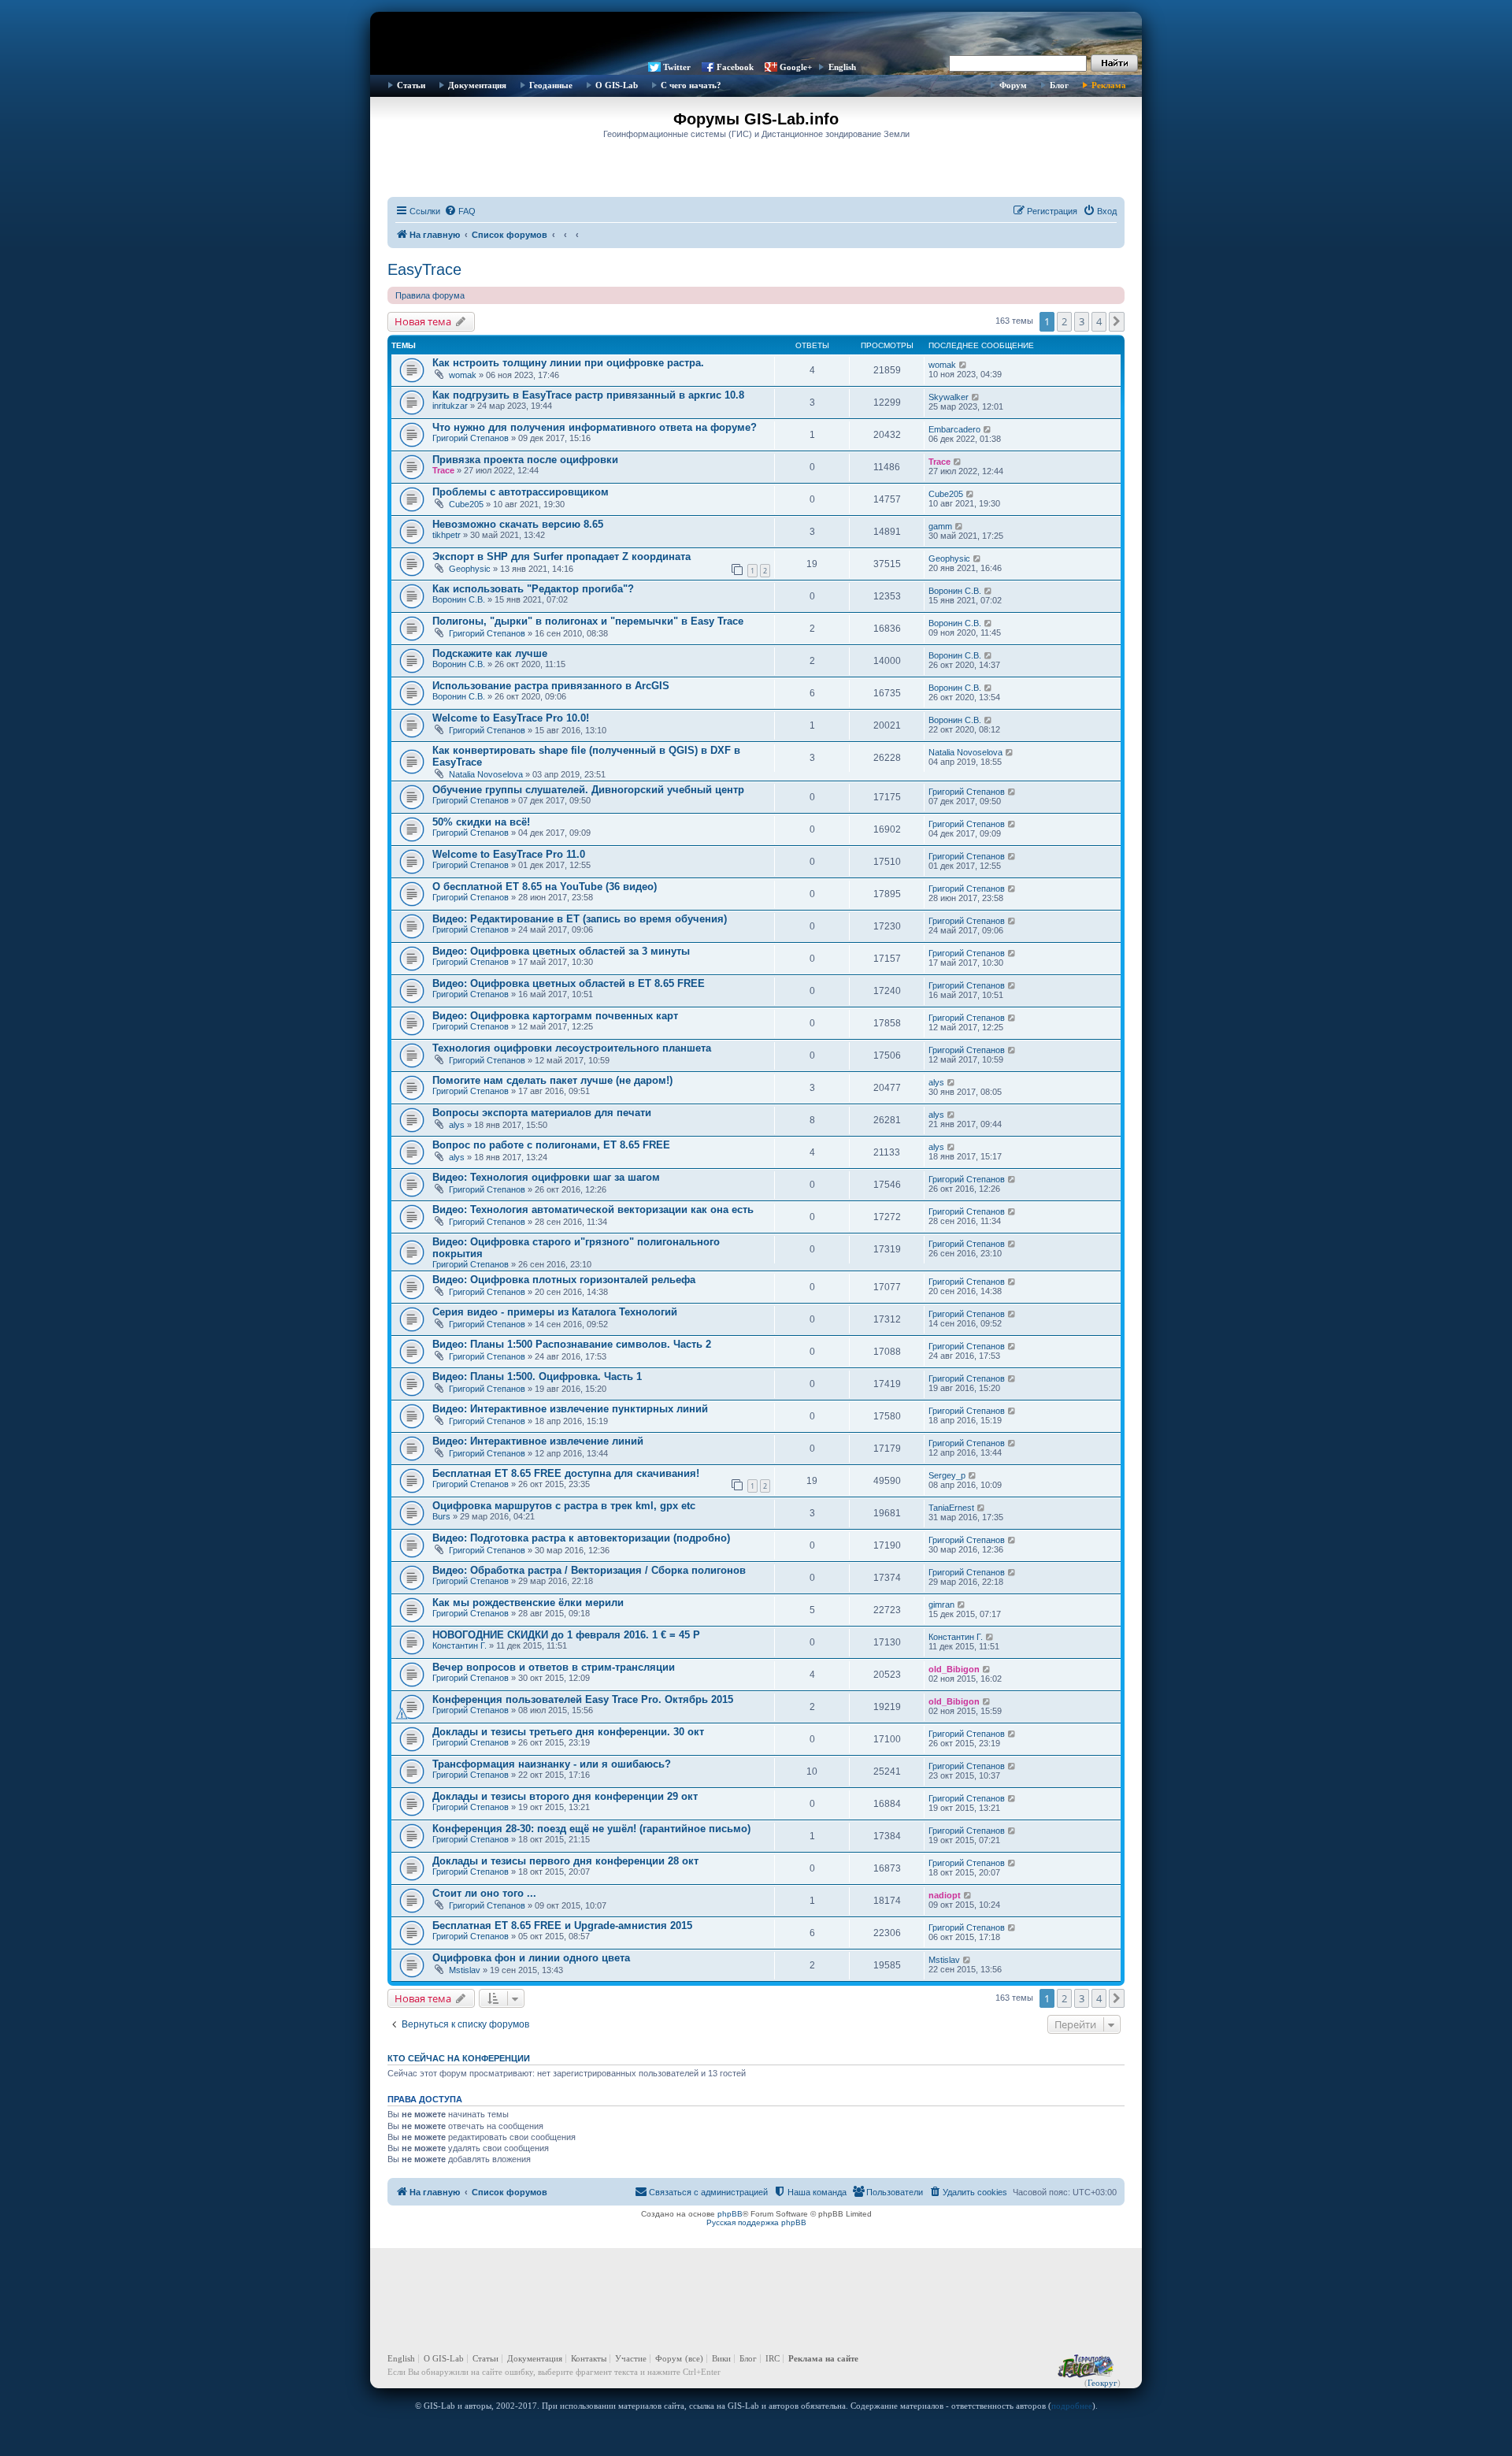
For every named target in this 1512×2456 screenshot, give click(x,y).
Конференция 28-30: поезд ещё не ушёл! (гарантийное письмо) (591, 1829)
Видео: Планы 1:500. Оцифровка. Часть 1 (537, 1376)
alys (936, 1082)
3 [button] (1082, 321)
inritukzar (450, 406)
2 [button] (1064, 321)
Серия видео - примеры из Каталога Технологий (555, 1312)
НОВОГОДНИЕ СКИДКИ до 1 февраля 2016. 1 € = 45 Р (566, 1635)
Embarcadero (954, 429)
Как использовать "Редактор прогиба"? (533, 589)
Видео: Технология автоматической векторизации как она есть (593, 1209)
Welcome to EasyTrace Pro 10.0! (511, 718)
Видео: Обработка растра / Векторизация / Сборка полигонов (589, 1570)
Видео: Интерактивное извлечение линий (538, 1441)
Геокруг (1102, 2383)
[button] (1117, 321)
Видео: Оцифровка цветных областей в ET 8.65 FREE (569, 983)
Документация (477, 85)
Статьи (411, 85)
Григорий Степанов (471, 438)
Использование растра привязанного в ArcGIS (551, 686)
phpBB (730, 2214)
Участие (631, 2358)
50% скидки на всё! (481, 822)
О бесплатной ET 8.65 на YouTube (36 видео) (545, 887)
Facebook (735, 67)
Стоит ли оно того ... (484, 1893)
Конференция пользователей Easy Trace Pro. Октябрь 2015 (583, 1699)
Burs (441, 1516)
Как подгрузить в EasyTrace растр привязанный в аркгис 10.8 (588, 395)
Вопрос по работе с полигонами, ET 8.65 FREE (551, 1145)
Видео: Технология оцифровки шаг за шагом (546, 1177)
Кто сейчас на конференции (459, 2058)
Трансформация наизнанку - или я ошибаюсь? (552, 1764)
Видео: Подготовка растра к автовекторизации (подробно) (581, 1538)
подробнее (1072, 2406)
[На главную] (756, 35)
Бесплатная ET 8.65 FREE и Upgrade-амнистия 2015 (562, 1925)
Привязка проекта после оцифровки (525, 460)
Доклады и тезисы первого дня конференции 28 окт (565, 1861)
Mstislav (465, 1970)
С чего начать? (691, 85)
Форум (1013, 85)
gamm (940, 526)
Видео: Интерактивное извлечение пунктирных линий (570, 1409)
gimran (941, 1605)
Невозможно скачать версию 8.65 (518, 524)
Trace (443, 470)
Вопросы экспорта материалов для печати (542, 1113)
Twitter (677, 67)
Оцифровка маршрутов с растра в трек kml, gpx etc (564, 1506)
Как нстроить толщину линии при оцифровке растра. (568, 363)
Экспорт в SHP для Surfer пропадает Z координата (561, 556)
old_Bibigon (954, 1669)
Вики (721, 2358)
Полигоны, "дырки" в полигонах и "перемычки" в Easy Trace (588, 621)
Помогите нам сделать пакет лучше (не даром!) (552, 1080)
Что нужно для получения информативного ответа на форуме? (595, 427)
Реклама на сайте (823, 2358)
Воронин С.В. (459, 599)
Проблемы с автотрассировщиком (521, 492)
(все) (694, 2358)
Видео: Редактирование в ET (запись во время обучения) (580, 919)
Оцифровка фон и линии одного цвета (531, 1958)
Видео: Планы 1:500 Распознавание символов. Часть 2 (572, 1344)
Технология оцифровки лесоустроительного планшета (572, 1048)
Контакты (589, 2358)
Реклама (1109, 85)
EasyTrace (424, 269)
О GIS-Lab (617, 85)
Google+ (796, 67)
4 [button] (1099, 321)
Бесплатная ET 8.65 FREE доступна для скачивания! (566, 1473)
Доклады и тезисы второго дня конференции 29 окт (565, 1796)
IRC (773, 2358)
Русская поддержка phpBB (756, 2222)
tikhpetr (447, 535)
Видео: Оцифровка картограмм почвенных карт (555, 1016)
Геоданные (551, 85)
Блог (1059, 85)
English (842, 67)
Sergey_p (947, 1475)
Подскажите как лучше (490, 653)
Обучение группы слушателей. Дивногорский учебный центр (588, 790)
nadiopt (945, 1895)
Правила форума (430, 295)
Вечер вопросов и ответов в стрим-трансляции (554, 1667)
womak (463, 375)
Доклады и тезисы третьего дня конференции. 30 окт (568, 1732)
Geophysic (470, 569)
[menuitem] (460, 211)
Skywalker (949, 397)
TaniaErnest (951, 1508)
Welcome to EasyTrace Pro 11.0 (509, 854)
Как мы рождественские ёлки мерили (528, 1603)
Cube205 (466, 504)
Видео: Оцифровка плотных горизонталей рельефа (564, 1280)
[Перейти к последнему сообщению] (964, 365)
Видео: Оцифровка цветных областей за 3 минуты (561, 951)
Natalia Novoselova (486, 774)
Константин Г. (460, 1645)
